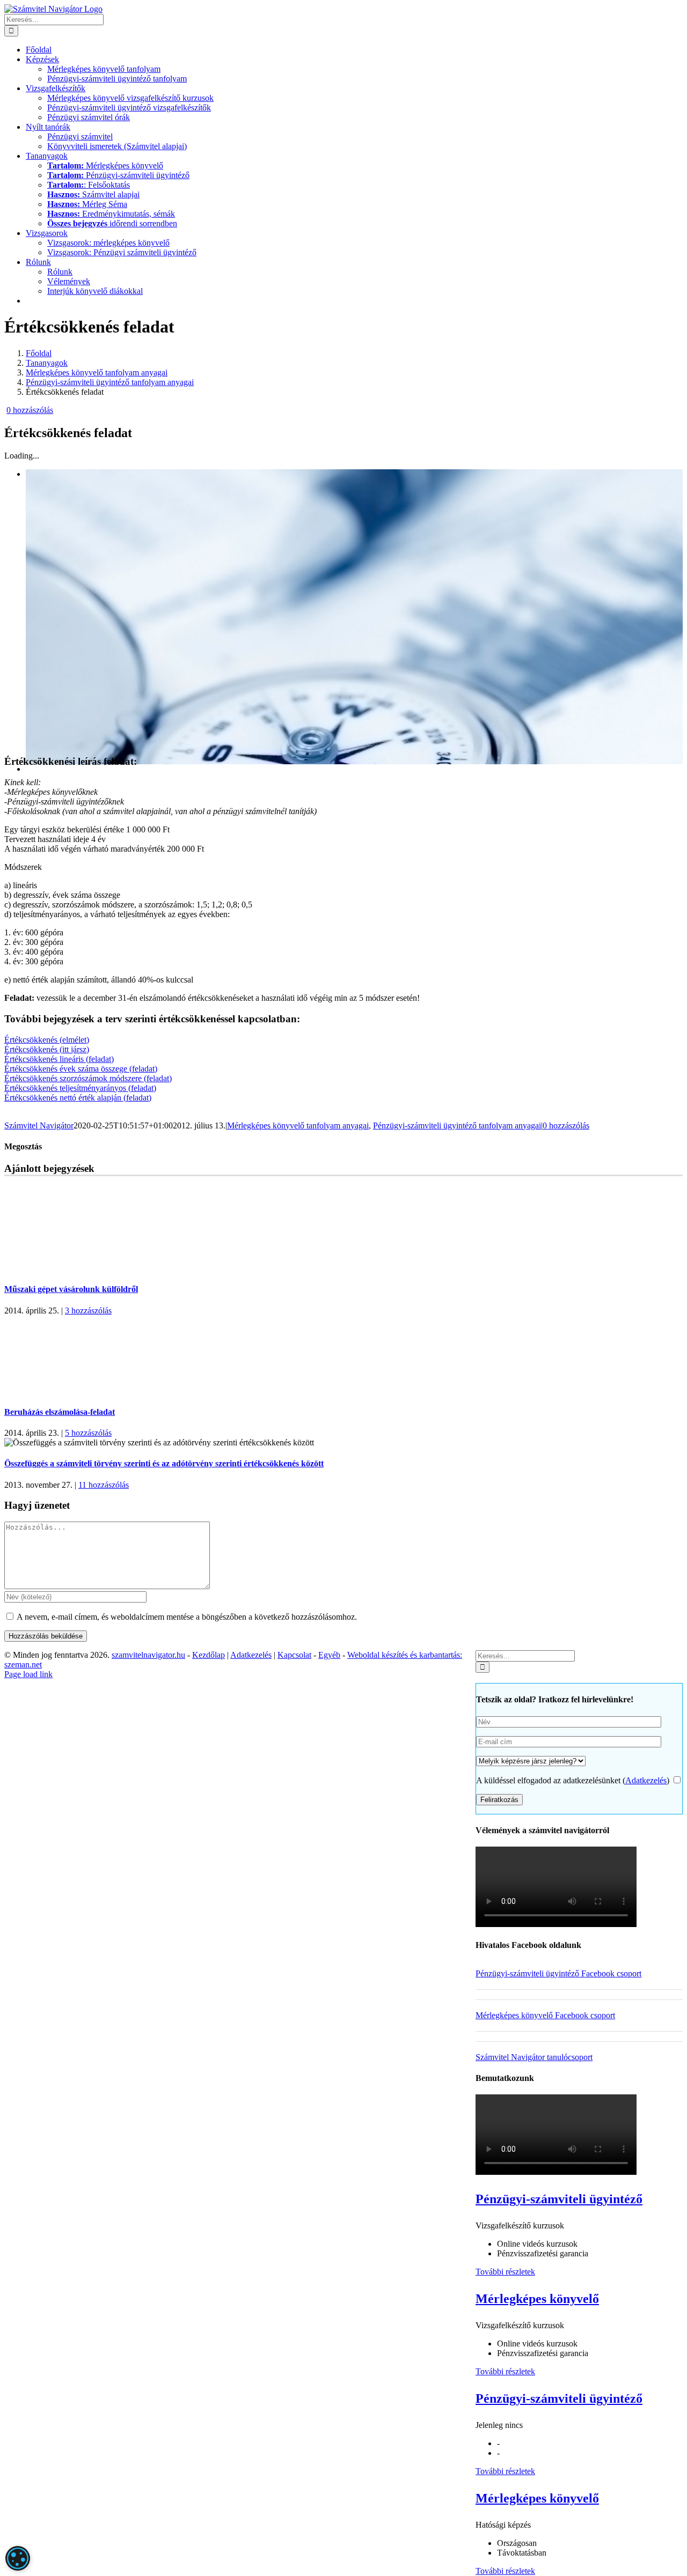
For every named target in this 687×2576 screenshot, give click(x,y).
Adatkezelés (646, 1780)
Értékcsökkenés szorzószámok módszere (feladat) (88, 1078)
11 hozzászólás (104, 1485)
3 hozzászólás (88, 1311)
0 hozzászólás (30, 410)
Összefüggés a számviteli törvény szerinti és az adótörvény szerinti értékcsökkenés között (164, 1463)
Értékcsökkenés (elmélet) (47, 1040)
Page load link (28, 1674)
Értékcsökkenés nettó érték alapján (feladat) (78, 1098)
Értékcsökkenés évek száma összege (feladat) (81, 1069)
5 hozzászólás (88, 1433)
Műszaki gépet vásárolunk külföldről (71, 1289)
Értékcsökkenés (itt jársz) (47, 1049)
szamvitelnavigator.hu (148, 1655)
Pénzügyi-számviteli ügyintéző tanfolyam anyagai (457, 1125)
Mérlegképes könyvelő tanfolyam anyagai (298, 1125)
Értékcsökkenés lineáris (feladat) (59, 1059)
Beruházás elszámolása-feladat (60, 1412)
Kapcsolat (294, 1655)
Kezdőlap (209, 1655)
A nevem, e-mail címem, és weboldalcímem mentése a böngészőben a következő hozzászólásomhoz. (187, 1617)
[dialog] (18, 2558)
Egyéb (329, 1655)
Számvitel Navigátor (39, 1125)
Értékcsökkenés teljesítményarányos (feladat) (80, 1088)
